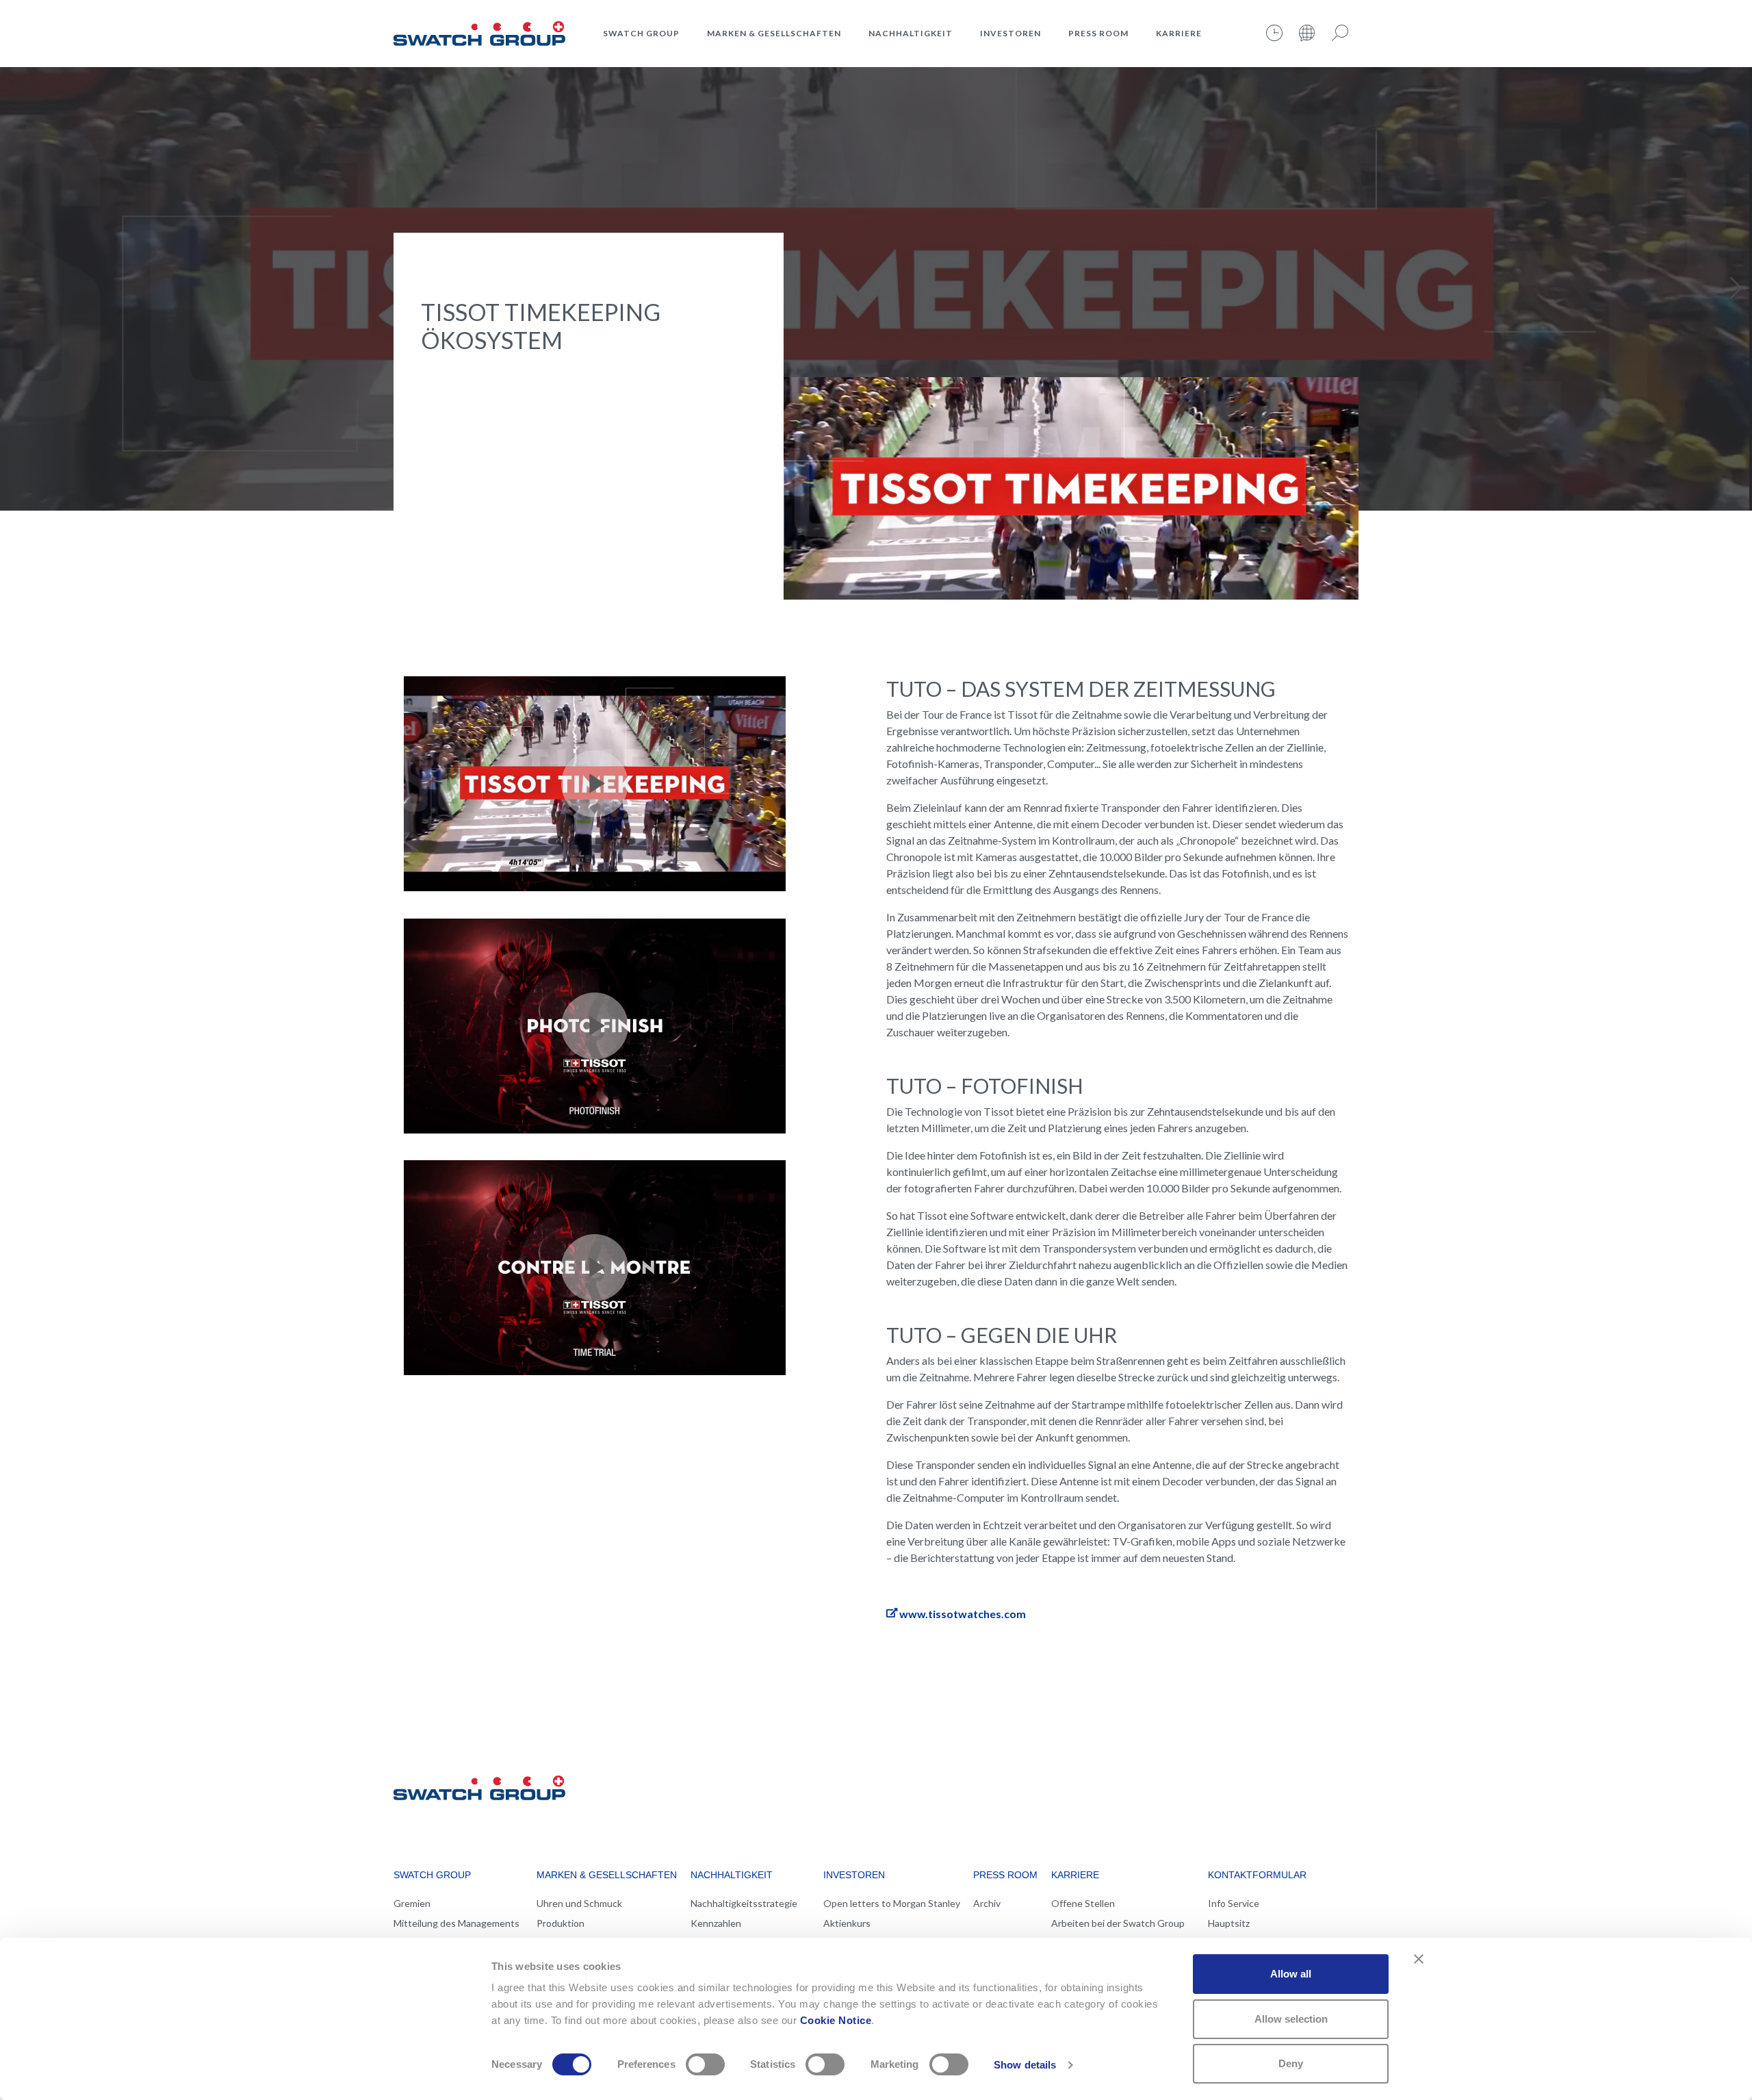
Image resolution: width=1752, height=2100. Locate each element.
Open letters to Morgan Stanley (892, 1903)
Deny (1291, 2063)
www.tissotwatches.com (963, 1614)
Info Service (1234, 1903)
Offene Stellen (1083, 1903)
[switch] (705, 2064)
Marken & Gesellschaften (774, 33)
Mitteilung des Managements (456, 1923)
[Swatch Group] (479, 31)
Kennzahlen (716, 1923)
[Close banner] (1419, 1959)
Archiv (987, 1903)
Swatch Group (641, 33)
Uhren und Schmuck (579, 1903)
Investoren (1010, 33)
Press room (1098, 33)
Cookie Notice (836, 2020)
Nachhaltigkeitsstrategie (744, 1903)
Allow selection (1291, 2019)
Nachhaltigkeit (911, 33)
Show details (1025, 2065)
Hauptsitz (1229, 1923)
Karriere (1179, 33)
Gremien (412, 1903)
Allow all (1291, 1974)
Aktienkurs (847, 1923)
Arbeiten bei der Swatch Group (1118, 1923)
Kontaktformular (1257, 1875)
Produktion (561, 1923)
